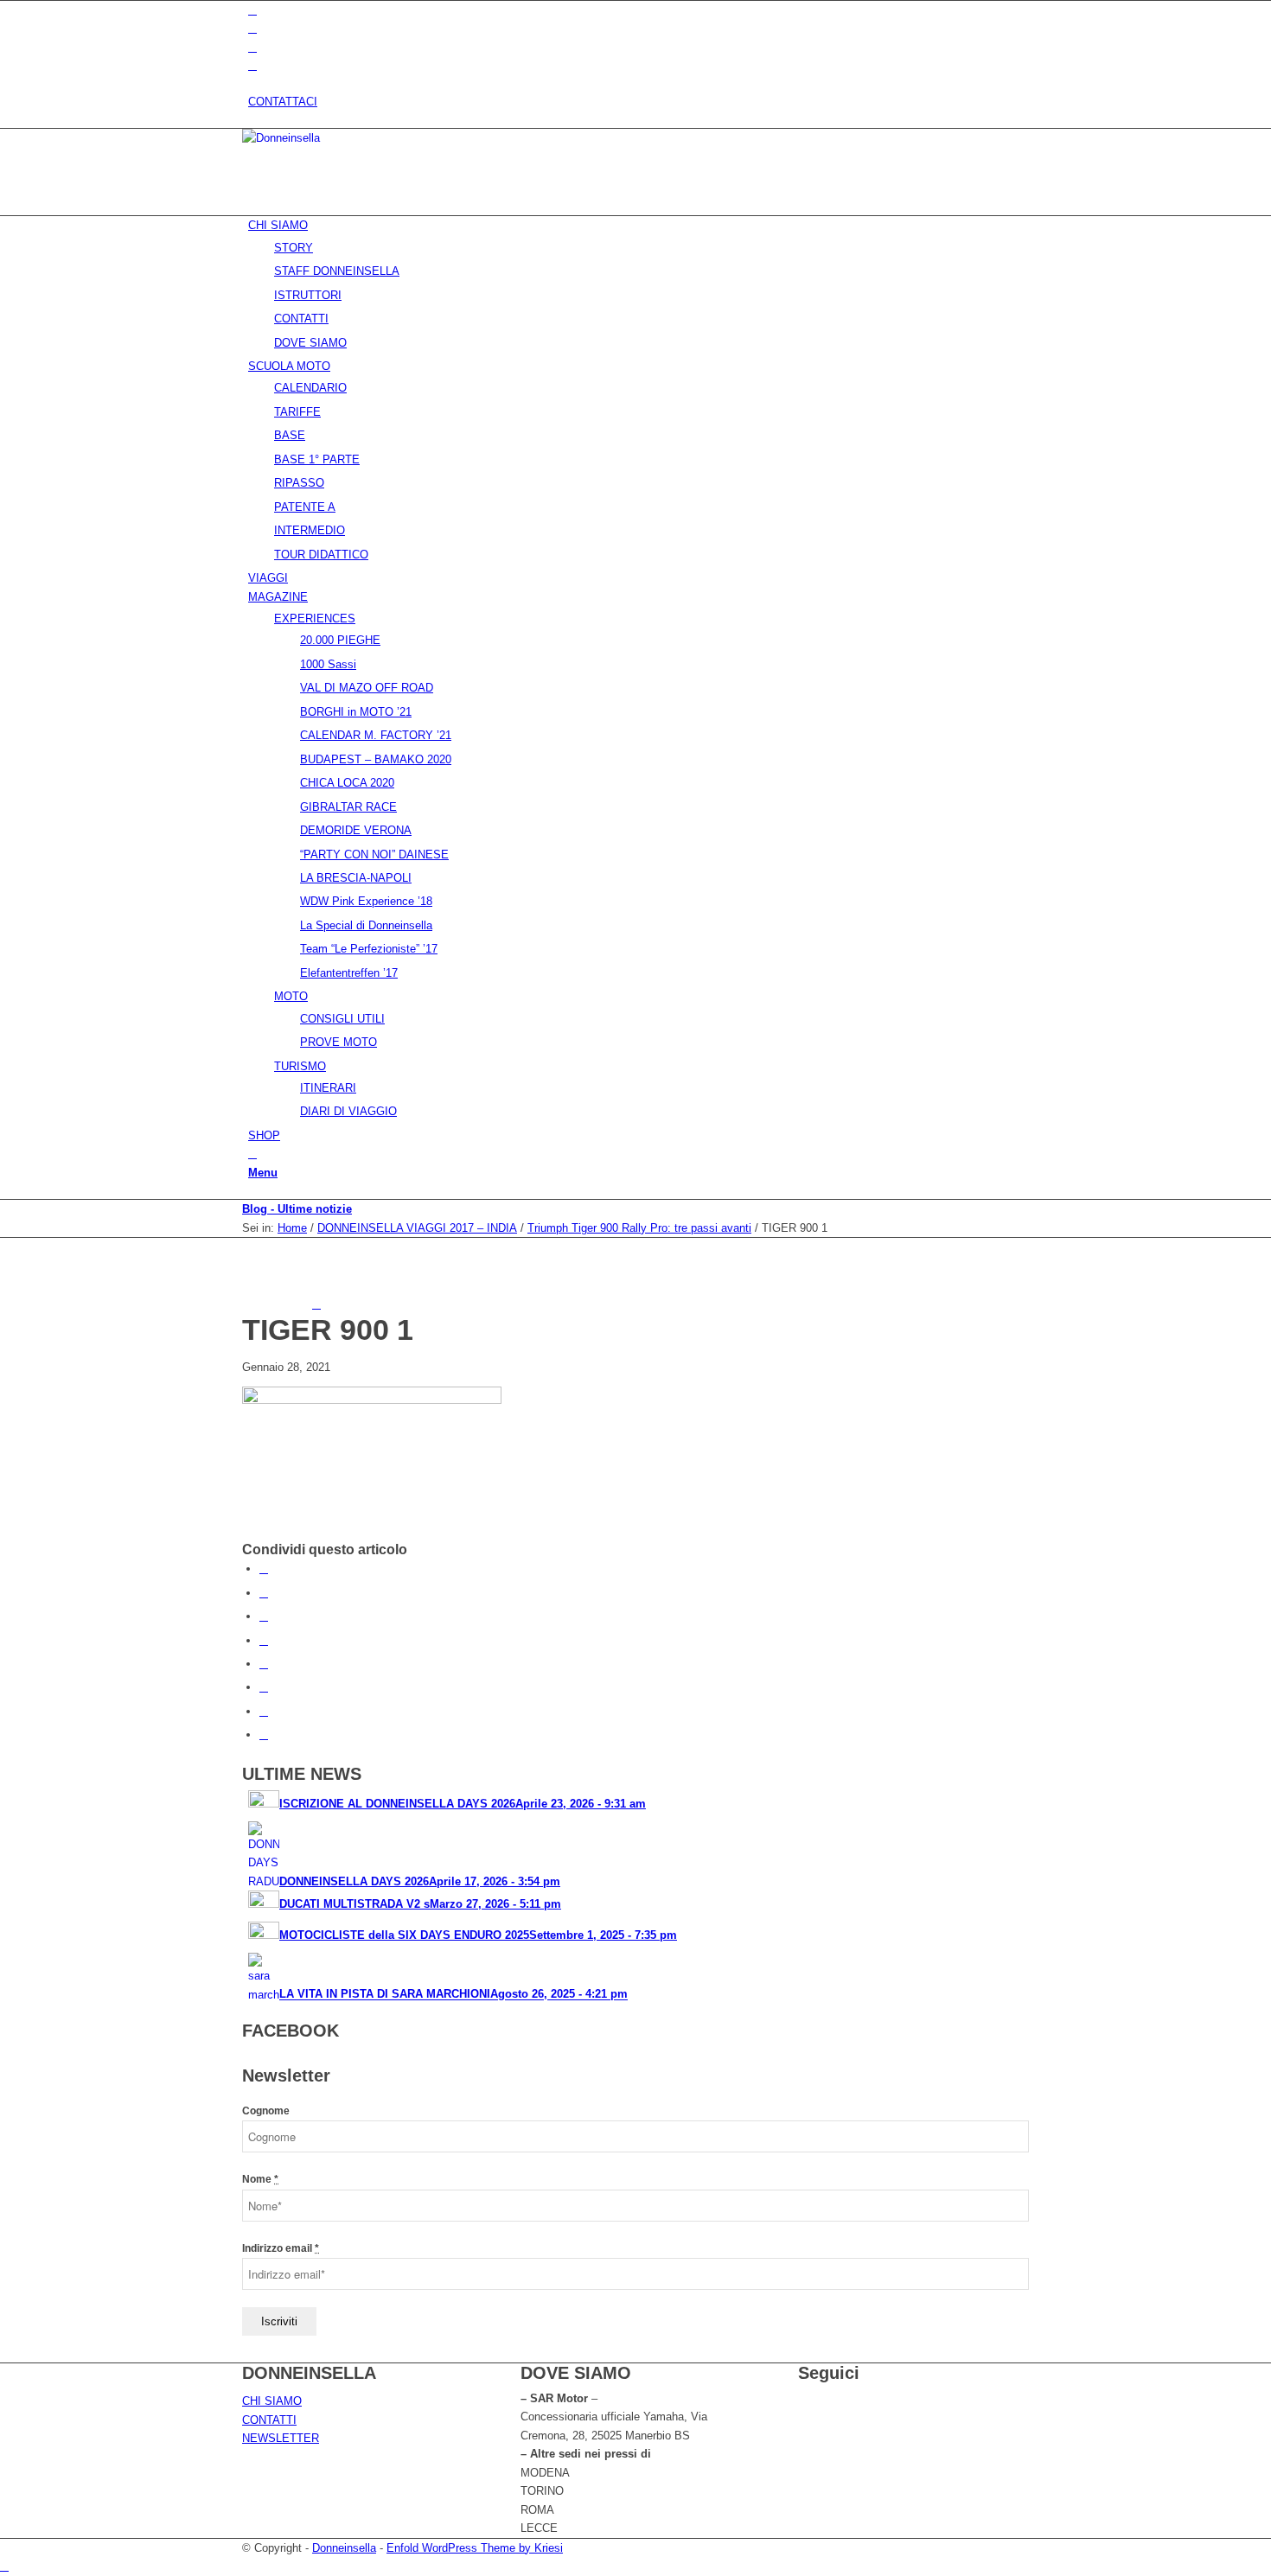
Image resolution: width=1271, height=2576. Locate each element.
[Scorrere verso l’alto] (4, 2566)
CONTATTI (269, 2420)
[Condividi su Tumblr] (264, 1664)
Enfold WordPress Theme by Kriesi (475, 2548)
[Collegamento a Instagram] (252, 47)
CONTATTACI (283, 102)
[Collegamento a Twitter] (252, 10)
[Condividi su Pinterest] (264, 1616)
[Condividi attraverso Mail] (264, 1734)
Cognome (266, 2111)
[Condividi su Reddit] (264, 1711)
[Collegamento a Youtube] (252, 65)
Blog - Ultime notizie (297, 1209)
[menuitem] (639, 102)
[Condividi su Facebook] (264, 1569)
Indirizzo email (281, 2248)
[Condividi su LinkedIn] (264, 1640)
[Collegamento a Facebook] (252, 28)
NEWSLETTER (281, 2438)
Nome (260, 2179)
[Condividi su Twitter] (264, 1593)
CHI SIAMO (272, 2401)
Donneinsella (344, 2548)
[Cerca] (252, 1154)
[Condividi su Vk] (264, 1687)
